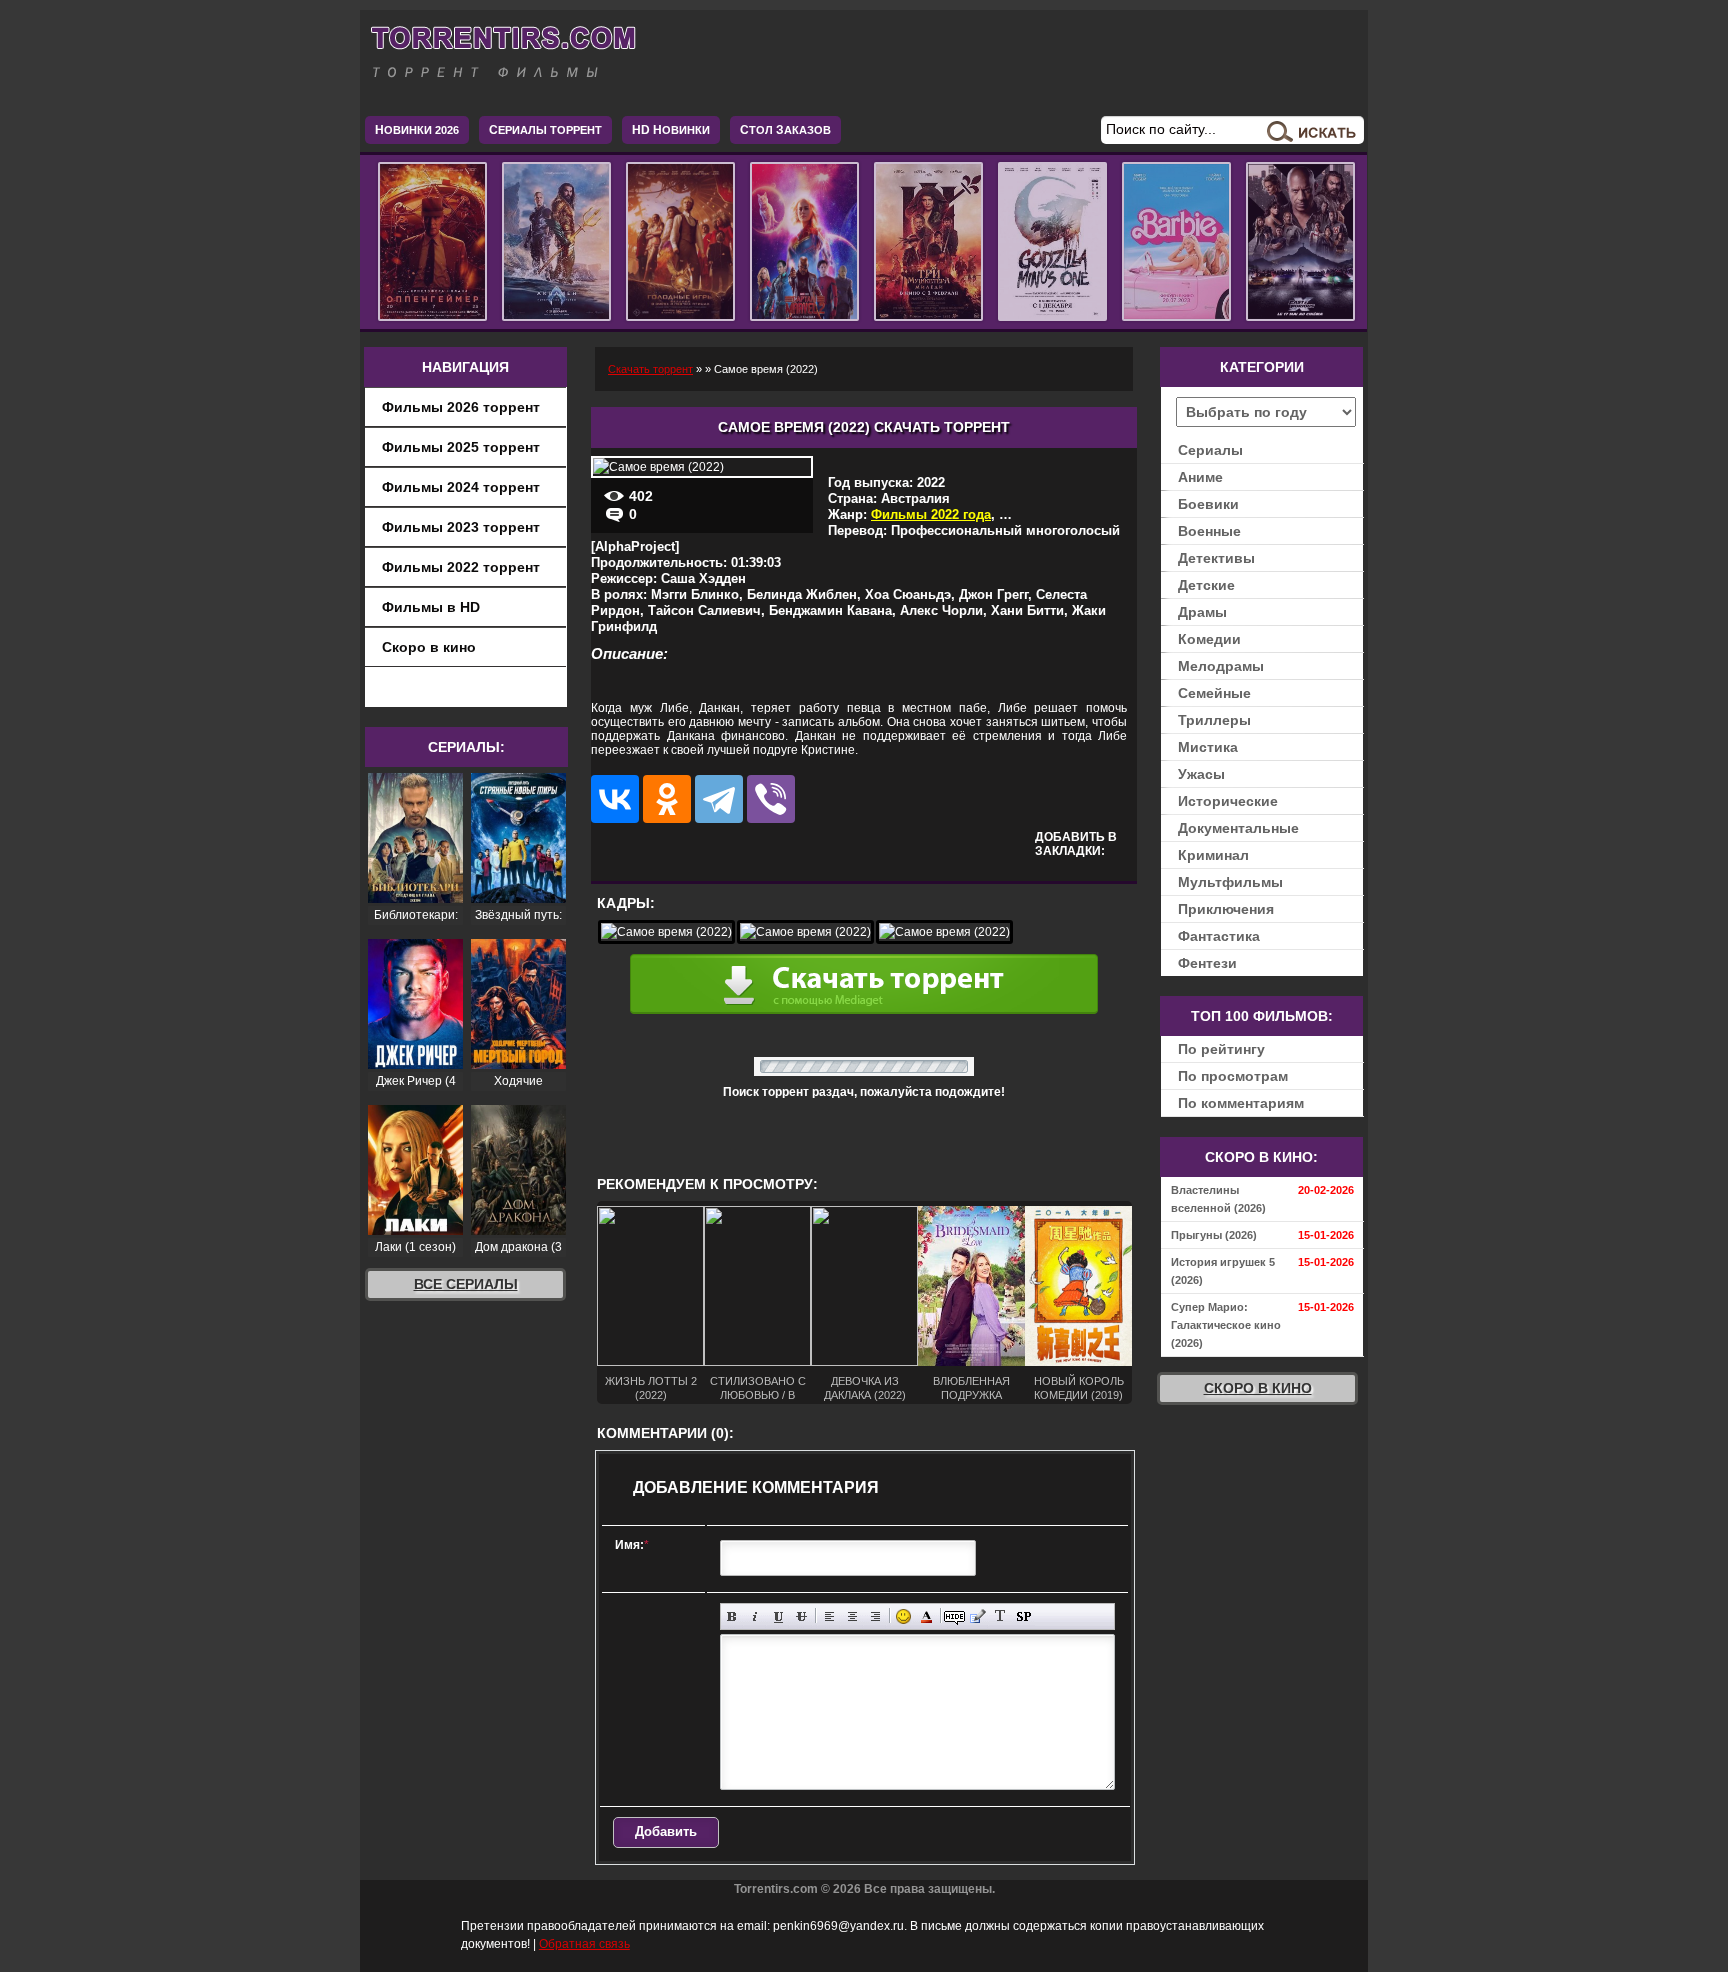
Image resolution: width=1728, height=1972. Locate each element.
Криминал (1213, 855)
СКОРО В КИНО (1258, 1388)
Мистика (1208, 747)
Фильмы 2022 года (931, 514)
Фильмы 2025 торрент (461, 447)
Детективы (1216, 558)
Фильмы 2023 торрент (461, 527)
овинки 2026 (417, 130)
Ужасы (1201, 774)
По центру (852, 1616)
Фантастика (1219, 936)
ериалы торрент (545, 130)
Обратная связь (584, 1944)
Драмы (1202, 612)
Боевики (1208, 504)
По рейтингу (1221, 1049)
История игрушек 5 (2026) (1223, 1271)
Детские (1206, 585)
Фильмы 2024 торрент (461, 487)
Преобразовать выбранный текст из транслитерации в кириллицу (1000, 1616)
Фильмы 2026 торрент (461, 407)
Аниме (1200, 477)
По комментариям (1241, 1103)
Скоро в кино (429, 647)
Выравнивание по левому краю (829, 1616)
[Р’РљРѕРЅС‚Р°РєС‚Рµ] (615, 799)
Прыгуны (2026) (1214, 1235)
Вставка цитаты (977, 1616)
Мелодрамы (1221, 666)
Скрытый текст (954, 1616)
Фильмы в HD (431, 607)
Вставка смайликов (903, 1616)
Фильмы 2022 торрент (461, 567)
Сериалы (1210, 450)
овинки (671, 130)
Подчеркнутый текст (778, 1616)
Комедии (1209, 639)
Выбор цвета (926, 1616)
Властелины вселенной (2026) (1218, 1199)
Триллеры (1214, 720)
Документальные (1238, 828)
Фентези (1207, 963)
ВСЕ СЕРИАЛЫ (466, 1284)
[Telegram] (719, 799)
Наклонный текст (755, 1616)
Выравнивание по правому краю (875, 1616)
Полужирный (732, 1616)
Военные (1209, 531)
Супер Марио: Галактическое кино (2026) (1226, 1325)
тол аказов (785, 130)
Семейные (1214, 693)
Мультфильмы (1230, 882)
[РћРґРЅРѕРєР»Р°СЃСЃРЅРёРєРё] (667, 799)
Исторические (1228, 801)
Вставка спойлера (1023, 1616)
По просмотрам (1233, 1076)
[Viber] (771, 799)
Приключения (1226, 909)
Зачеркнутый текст (801, 1616)
